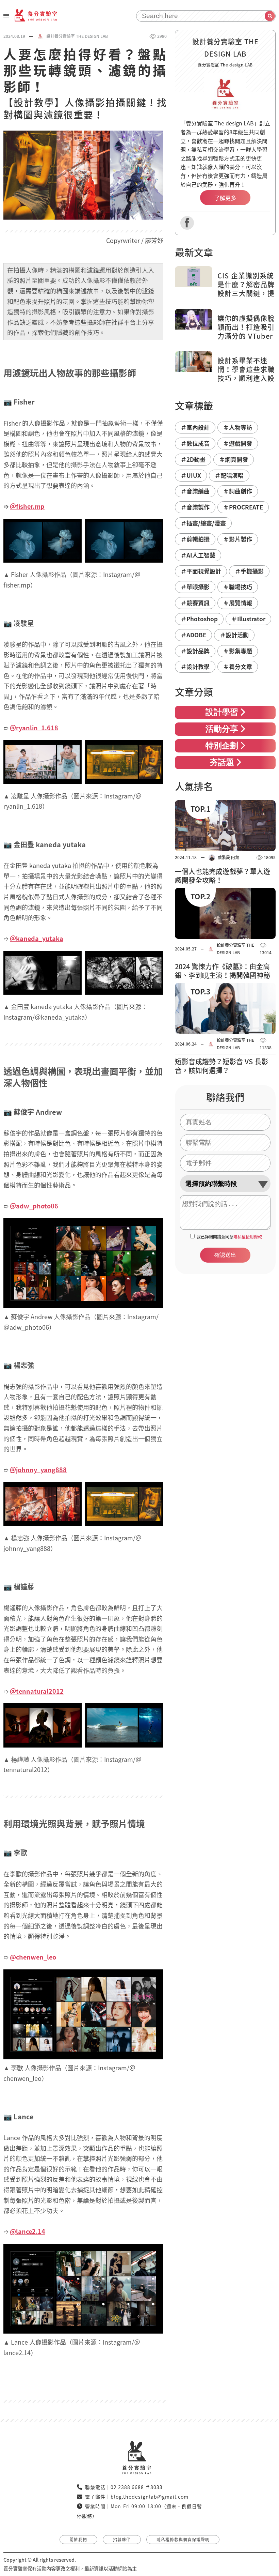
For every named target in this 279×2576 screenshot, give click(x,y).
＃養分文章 (238, 666)
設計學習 (222, 713)
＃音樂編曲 (195, 491)
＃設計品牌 (195, 651)
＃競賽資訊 (195, 603)
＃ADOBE (193, 635)
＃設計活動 (234, 635)
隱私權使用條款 (248, 1237)
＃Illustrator (248, 619)
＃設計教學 (195, 666)
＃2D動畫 (193, 459)
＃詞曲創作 (238, 491)
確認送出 (225, 1255)
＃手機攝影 (249, 571)
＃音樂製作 (195, 507)
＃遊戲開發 (238, 443)
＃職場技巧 (238, 587)
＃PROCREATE (243, 507)
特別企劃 (222, 746)
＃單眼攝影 (195, 587)
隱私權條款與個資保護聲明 (183, 2540)
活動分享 (222, 730)
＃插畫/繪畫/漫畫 (203, 523)
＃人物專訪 (238, 427)
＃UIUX (191, 475)
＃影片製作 (238, 539)
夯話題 (222, 763)
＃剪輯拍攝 (195, 539)
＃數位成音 (195, 443)
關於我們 (78, 2540)
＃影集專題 (238, 651)
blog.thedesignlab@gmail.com (150, 2497)
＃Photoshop (199, 619)
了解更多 (225, 198)
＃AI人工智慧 (198, 555)
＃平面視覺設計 (201, 571)
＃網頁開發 (234, 459)
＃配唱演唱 (229, 475)
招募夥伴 (122, 2540)
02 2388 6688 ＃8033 (137, 2487)
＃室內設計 (195, 427)
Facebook (187, 223)
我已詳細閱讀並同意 (229, 1237)
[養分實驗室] (36, 15)
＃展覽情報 (238, 603)
